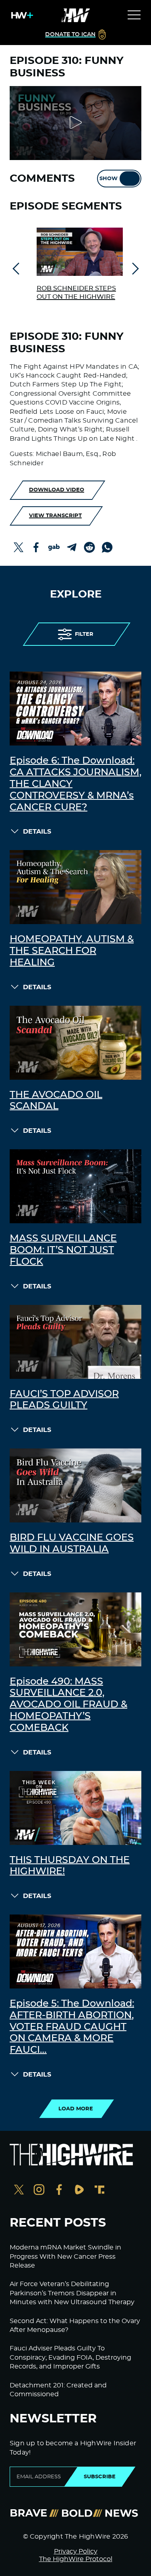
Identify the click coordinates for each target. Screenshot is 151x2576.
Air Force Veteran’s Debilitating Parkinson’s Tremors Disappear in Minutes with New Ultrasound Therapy (72, 2293)
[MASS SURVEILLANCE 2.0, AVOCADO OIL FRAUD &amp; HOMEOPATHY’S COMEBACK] (75, 1629)
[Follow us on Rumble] (79, 2191)
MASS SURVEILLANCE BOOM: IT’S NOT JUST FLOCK (63, 1250)
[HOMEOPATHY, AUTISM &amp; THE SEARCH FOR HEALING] (75, 887)
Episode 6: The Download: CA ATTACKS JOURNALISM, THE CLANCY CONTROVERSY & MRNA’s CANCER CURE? (75, 784)
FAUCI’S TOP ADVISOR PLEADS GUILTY (64, 1400)
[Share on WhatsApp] (107, 547)
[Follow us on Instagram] (39, 2191)
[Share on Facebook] (36, 547)
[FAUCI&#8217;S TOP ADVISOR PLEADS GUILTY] (75, 1342)
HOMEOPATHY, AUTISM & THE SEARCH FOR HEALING (72, 951)
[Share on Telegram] (72, 547)
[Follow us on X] (19, 2191)
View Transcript (55, 516)
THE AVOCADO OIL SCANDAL (56, 1101)
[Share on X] (19, 547)
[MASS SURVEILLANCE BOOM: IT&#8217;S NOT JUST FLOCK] (75, 1186)
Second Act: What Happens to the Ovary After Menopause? (75, 2325)
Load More (76, 2109)
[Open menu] (134, 15)
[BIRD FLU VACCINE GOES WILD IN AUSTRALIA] (75, 1485)
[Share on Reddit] (89, 547)
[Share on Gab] (54, 547)
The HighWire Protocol (76, 2559)
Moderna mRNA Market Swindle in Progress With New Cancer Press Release (65, 2257)
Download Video (57, 490)
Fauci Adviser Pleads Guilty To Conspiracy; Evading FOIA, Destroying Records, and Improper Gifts (70, 2357)
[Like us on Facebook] (59, 2191)
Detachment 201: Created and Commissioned (58, 2390)
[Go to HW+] (21, 15)
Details (37, 832)
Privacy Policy (76, 2551)
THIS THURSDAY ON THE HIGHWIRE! (70, 1866)
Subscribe (100, 2477)
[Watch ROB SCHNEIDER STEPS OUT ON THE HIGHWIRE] (80, 252)
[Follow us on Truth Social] (99, 2191)
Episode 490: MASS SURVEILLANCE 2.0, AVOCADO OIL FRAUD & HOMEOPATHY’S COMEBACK (68, 1705)
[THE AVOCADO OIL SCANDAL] (75, 1043)
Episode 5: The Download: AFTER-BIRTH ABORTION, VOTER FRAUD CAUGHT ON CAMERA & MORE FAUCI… (72, 2027)
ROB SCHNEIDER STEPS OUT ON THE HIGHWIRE (76, 293)
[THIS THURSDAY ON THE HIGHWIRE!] (75, 1808)
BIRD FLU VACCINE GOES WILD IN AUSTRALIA (72, 1544)
